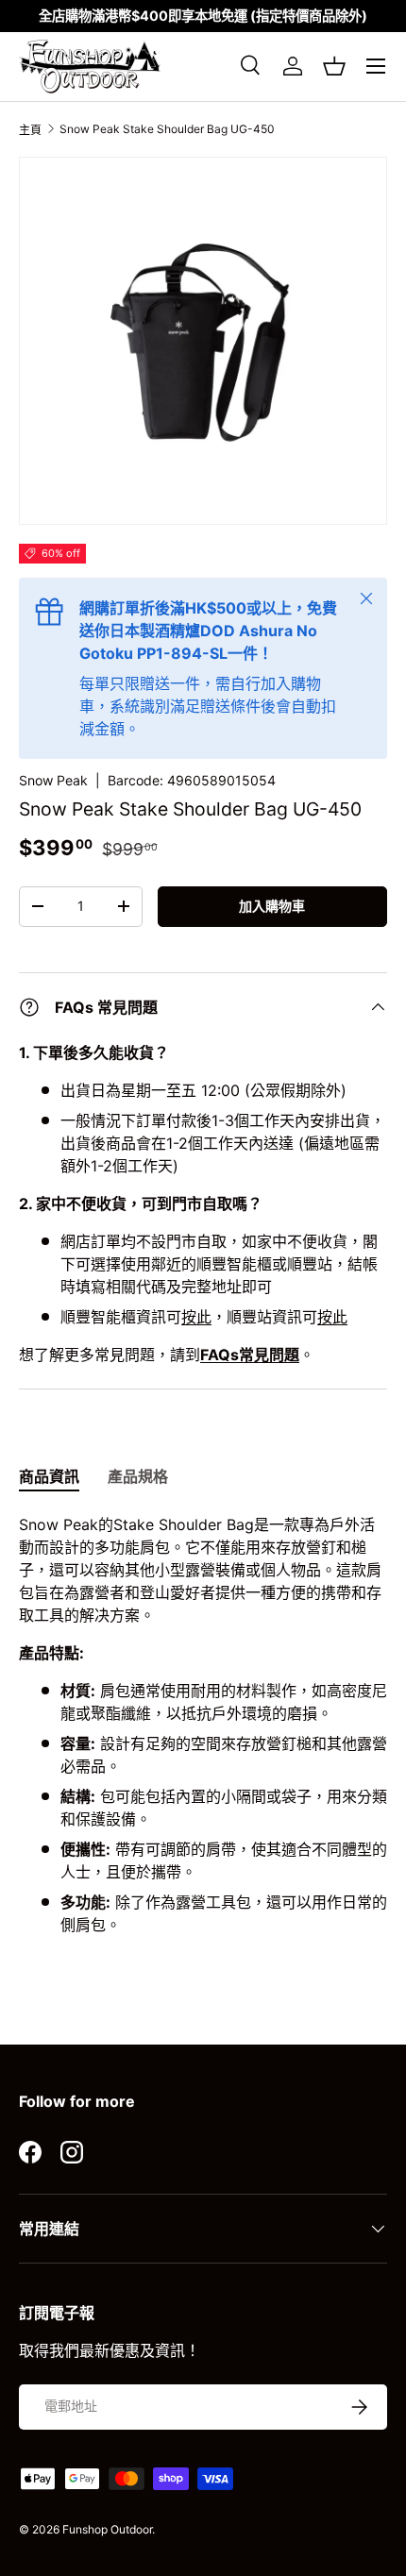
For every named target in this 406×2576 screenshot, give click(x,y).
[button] (334, 66)
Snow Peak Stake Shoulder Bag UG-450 (167, 129)
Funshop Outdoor (107, 2529)
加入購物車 (272, 906)
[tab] (49, 1475)
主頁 (30, 130)
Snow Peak (53, 780)
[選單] (376, 66)
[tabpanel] (203, 1732)
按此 (196, 1317)
